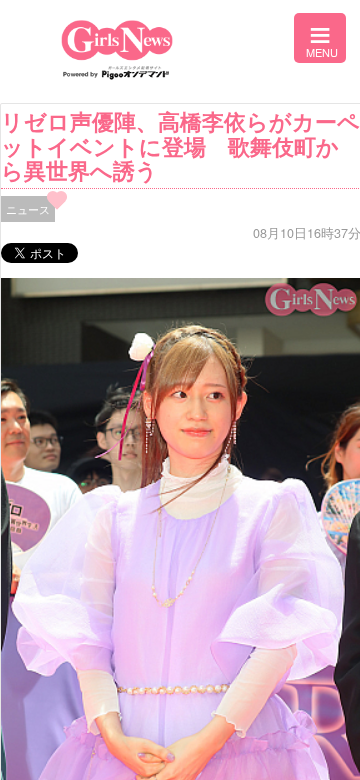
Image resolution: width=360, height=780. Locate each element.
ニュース (28, 209)
